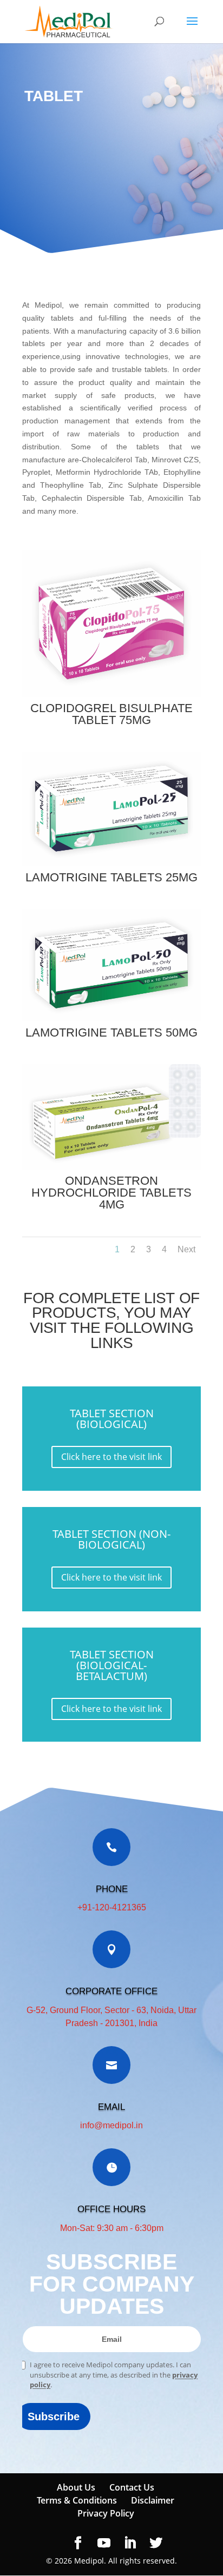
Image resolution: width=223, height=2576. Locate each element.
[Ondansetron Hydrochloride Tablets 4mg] (111, 1167)
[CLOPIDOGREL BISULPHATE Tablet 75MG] (111, 694)
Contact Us (132, 2487)
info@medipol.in (111, 2125)
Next (186, 1249)
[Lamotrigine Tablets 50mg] (111, 1018)
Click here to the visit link (111, 1457)
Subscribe (54, 2416)
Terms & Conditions (77, 2500)
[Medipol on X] (156, 2543)
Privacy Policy (106, 2513)
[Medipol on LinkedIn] (130, 2543)
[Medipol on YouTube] (104, 2543)
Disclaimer (153, 2500)
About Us (76, 2487)
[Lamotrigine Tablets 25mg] (111, 863)
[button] (192, 28)
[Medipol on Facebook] (78, 2543)
